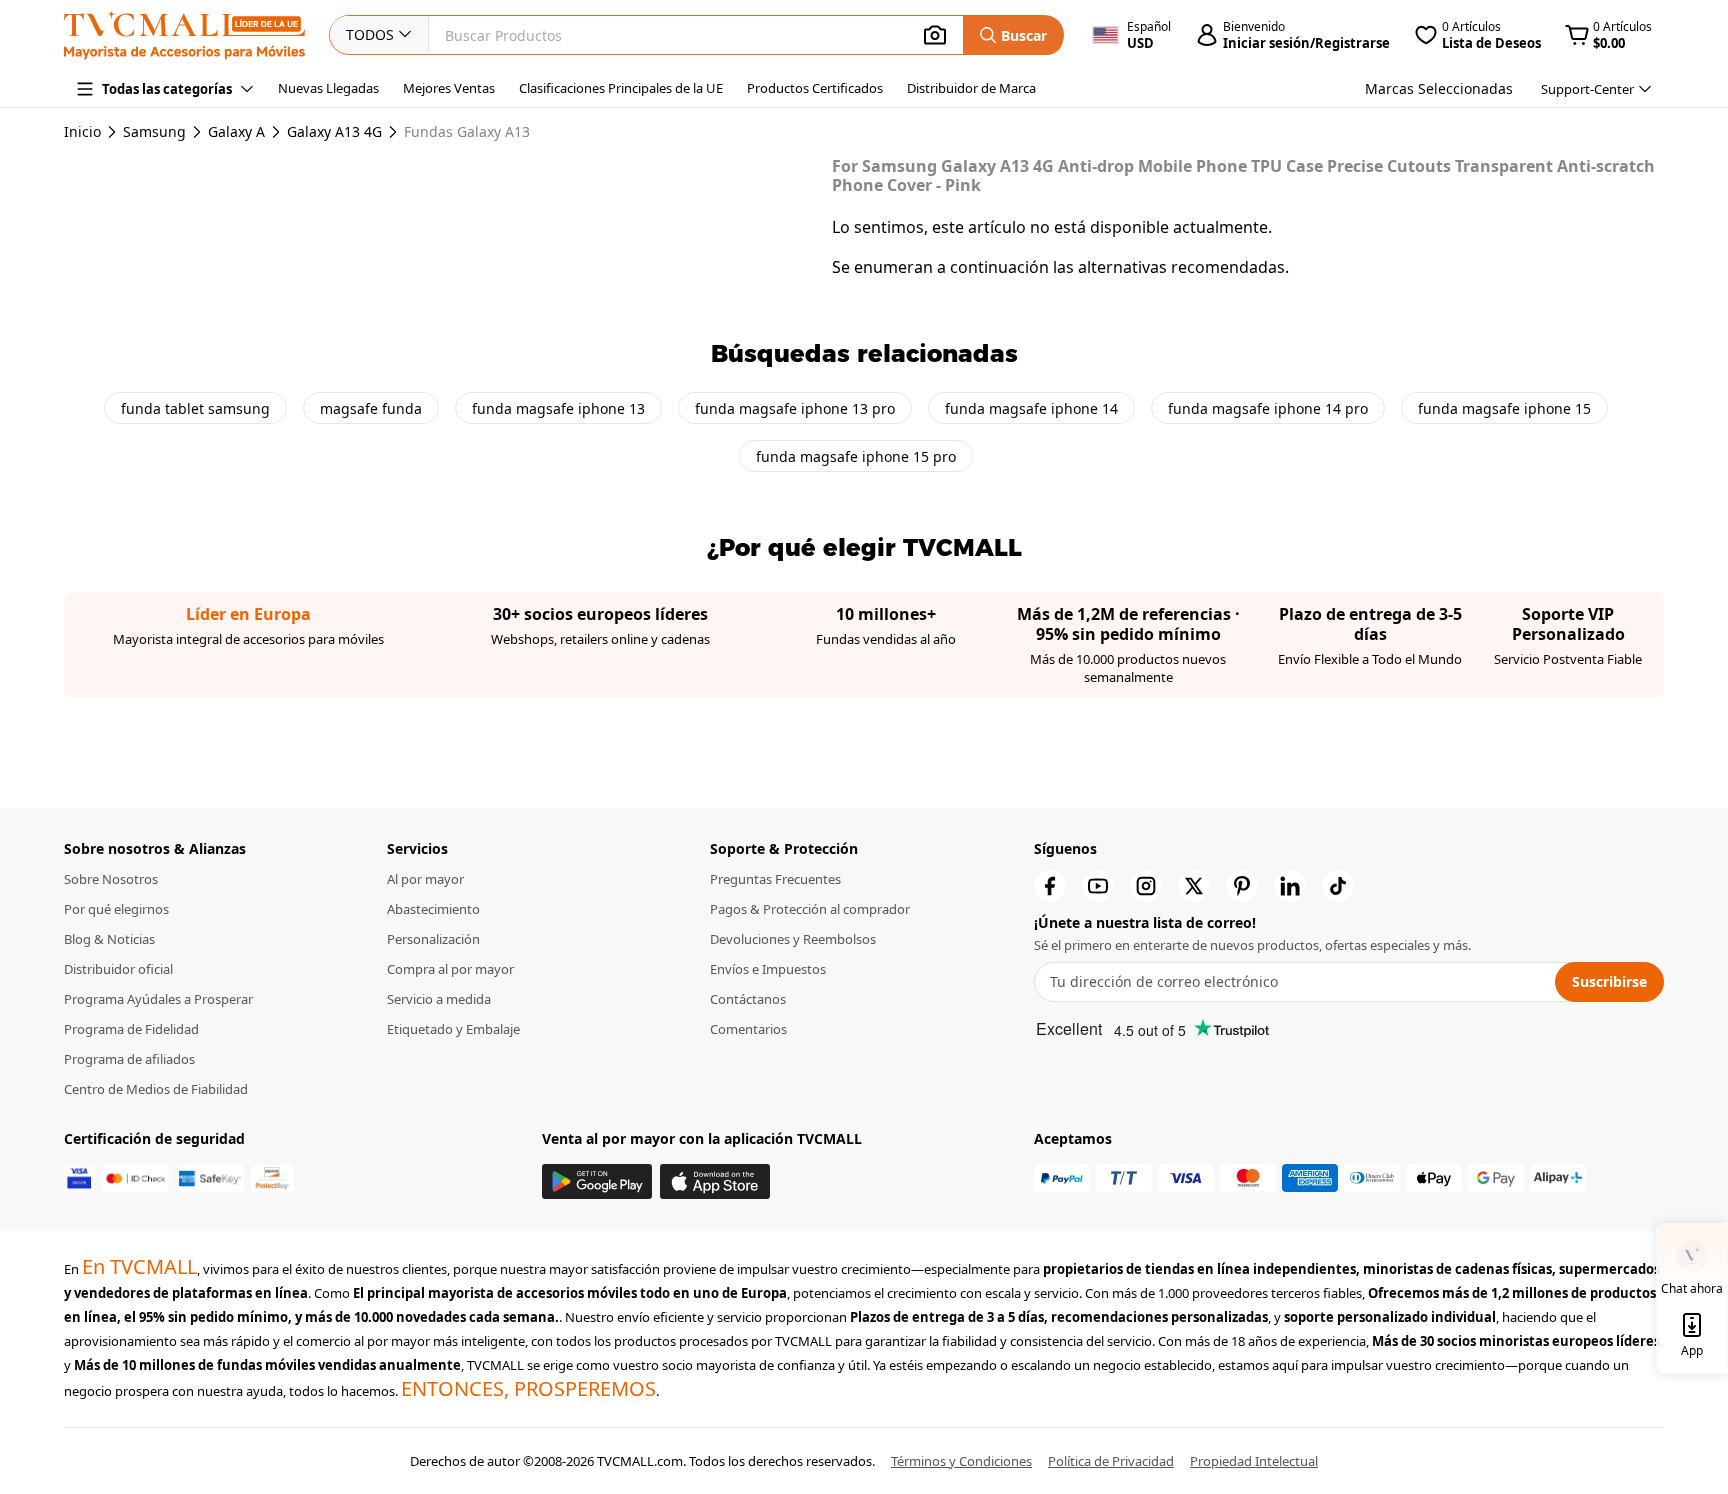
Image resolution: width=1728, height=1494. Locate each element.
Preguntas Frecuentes (775, 879)
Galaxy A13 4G (334, 132)
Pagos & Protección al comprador (810, 909)
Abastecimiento (433, 909)
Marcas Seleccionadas (1439, 88)
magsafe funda (371, 408)
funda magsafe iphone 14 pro (1268, 408)
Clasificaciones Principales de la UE (621, 88)
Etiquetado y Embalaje (453, 1029)
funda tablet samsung (195, 408)
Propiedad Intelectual (1254, 1461)
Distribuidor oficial (118, 969)
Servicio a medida (439, 999)
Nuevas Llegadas (328, 88)
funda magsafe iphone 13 (558, 408)
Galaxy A (236, 132)
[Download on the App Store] (715, 1181)
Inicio (82, 131)
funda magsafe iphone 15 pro (856, 456)
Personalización (433, 939)
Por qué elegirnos (116, 909)
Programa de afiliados (129, 1059)
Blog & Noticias (109, 939)
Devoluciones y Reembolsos (793, 939)
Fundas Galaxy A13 (467, 132)
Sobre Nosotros (111, 879)
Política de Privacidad (1111, 1461)
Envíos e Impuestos (768, 969)
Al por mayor (425, 879)
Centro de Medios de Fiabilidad (156, 1089)
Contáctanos (748, 999)
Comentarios (748, 1029)
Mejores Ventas (449, 88)
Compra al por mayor (450, 969)
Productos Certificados (815, 88)
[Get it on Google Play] (597, 1181)
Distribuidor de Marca (971, 88)
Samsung (154, 132)
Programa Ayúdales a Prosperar (158, 999)
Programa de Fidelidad (131, 1029)
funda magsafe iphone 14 (1031, 408)
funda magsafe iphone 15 (1504, 408)
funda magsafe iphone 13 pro (795, 408)
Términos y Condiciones (961, 1461)
